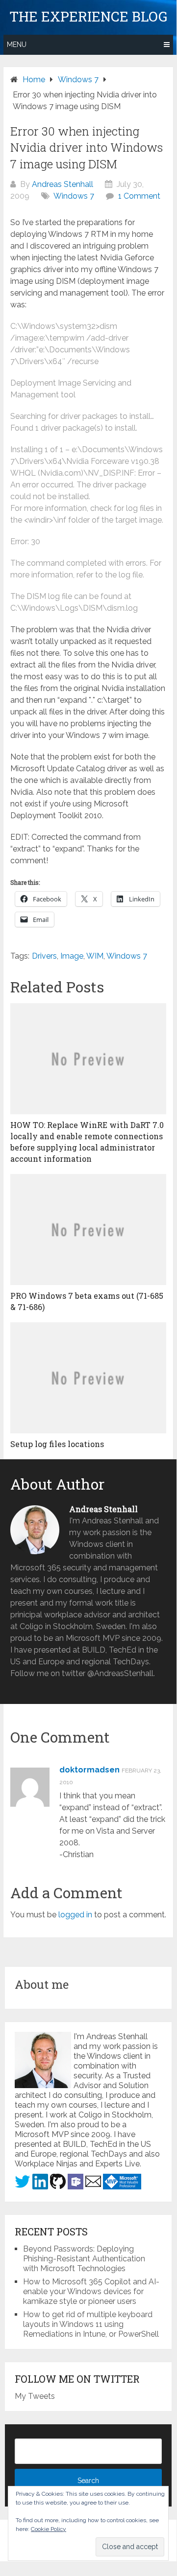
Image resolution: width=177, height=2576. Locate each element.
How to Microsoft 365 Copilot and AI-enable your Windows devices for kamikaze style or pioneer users (91, 2291)
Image (72, 956)
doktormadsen (89, 1770)
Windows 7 (74, 196)
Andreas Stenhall (63, 184)
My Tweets (35, 2396)
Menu (17, 45)
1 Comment (139, 196)
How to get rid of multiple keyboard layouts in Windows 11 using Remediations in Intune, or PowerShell (91, 2324)
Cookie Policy (49, 2529)
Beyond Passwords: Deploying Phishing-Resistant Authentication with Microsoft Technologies (84, 2259)
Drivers (44, 956)
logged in (75, 1915)
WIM (95, 956)
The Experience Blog (88, 17)
